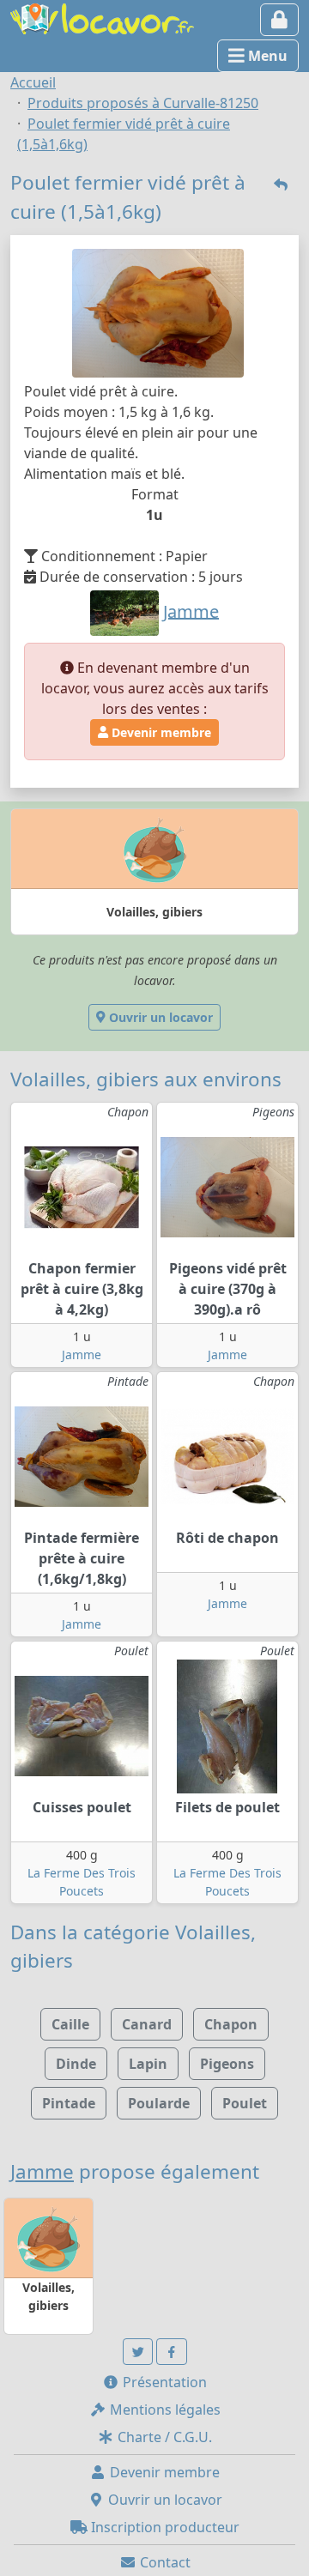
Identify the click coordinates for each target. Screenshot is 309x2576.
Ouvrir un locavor (159, 1017)
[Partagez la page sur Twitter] (138, 2352)
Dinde (76, 2064)
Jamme (82, 1355)
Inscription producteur (164, 2527)
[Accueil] (102, 17)
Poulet (245, 2103)
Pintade (69, 2103)
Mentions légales (164, 2410)
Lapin (148, 2064)
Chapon (231, 2024)
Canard (147, 2024)
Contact (164, 2562)
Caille (70, 2024)
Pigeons (227, 2064)
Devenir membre (160, 732)
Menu (266, 56)
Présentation (163, 2382)
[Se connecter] (279, 20)
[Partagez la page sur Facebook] (172, 2352)
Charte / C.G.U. (163, 2437)
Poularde (159, 2103)
